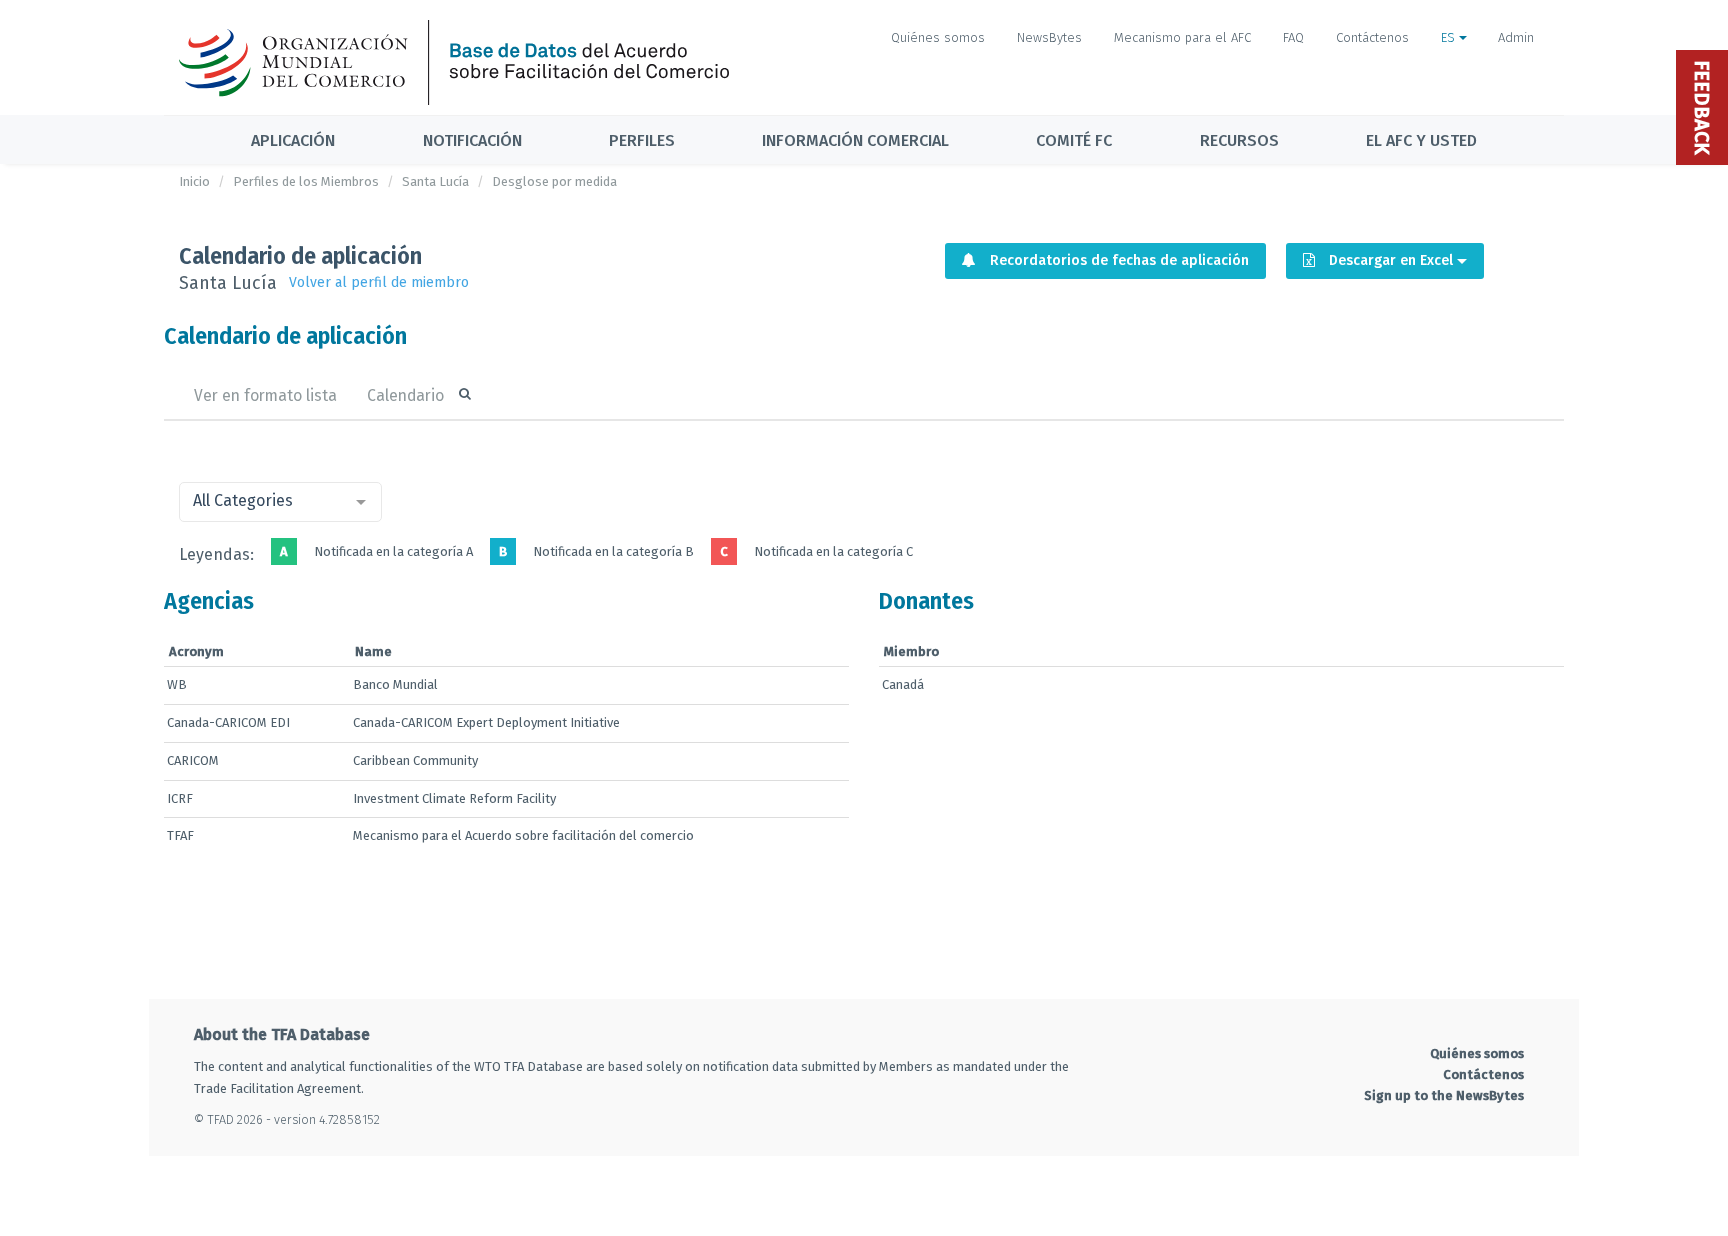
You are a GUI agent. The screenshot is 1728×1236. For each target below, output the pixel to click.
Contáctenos (1372, 37)
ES (1450, 37)
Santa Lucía (435, 181)
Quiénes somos (938, 37)
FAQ (1293, 37)
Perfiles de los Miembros (306, 181)
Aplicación (293, 140)
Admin (1516, 37)
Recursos (1239, 140)
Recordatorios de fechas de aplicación (1117, 260)
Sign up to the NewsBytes (1444, 1095)
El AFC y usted (1421, 140)
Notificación (472, 140)
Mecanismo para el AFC (1182, 37)
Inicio (194, 181)
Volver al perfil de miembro (379, 282)
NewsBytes (1049, 37)
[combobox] (280, 502)
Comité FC (1074, 140)
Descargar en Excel (1391, 260)
